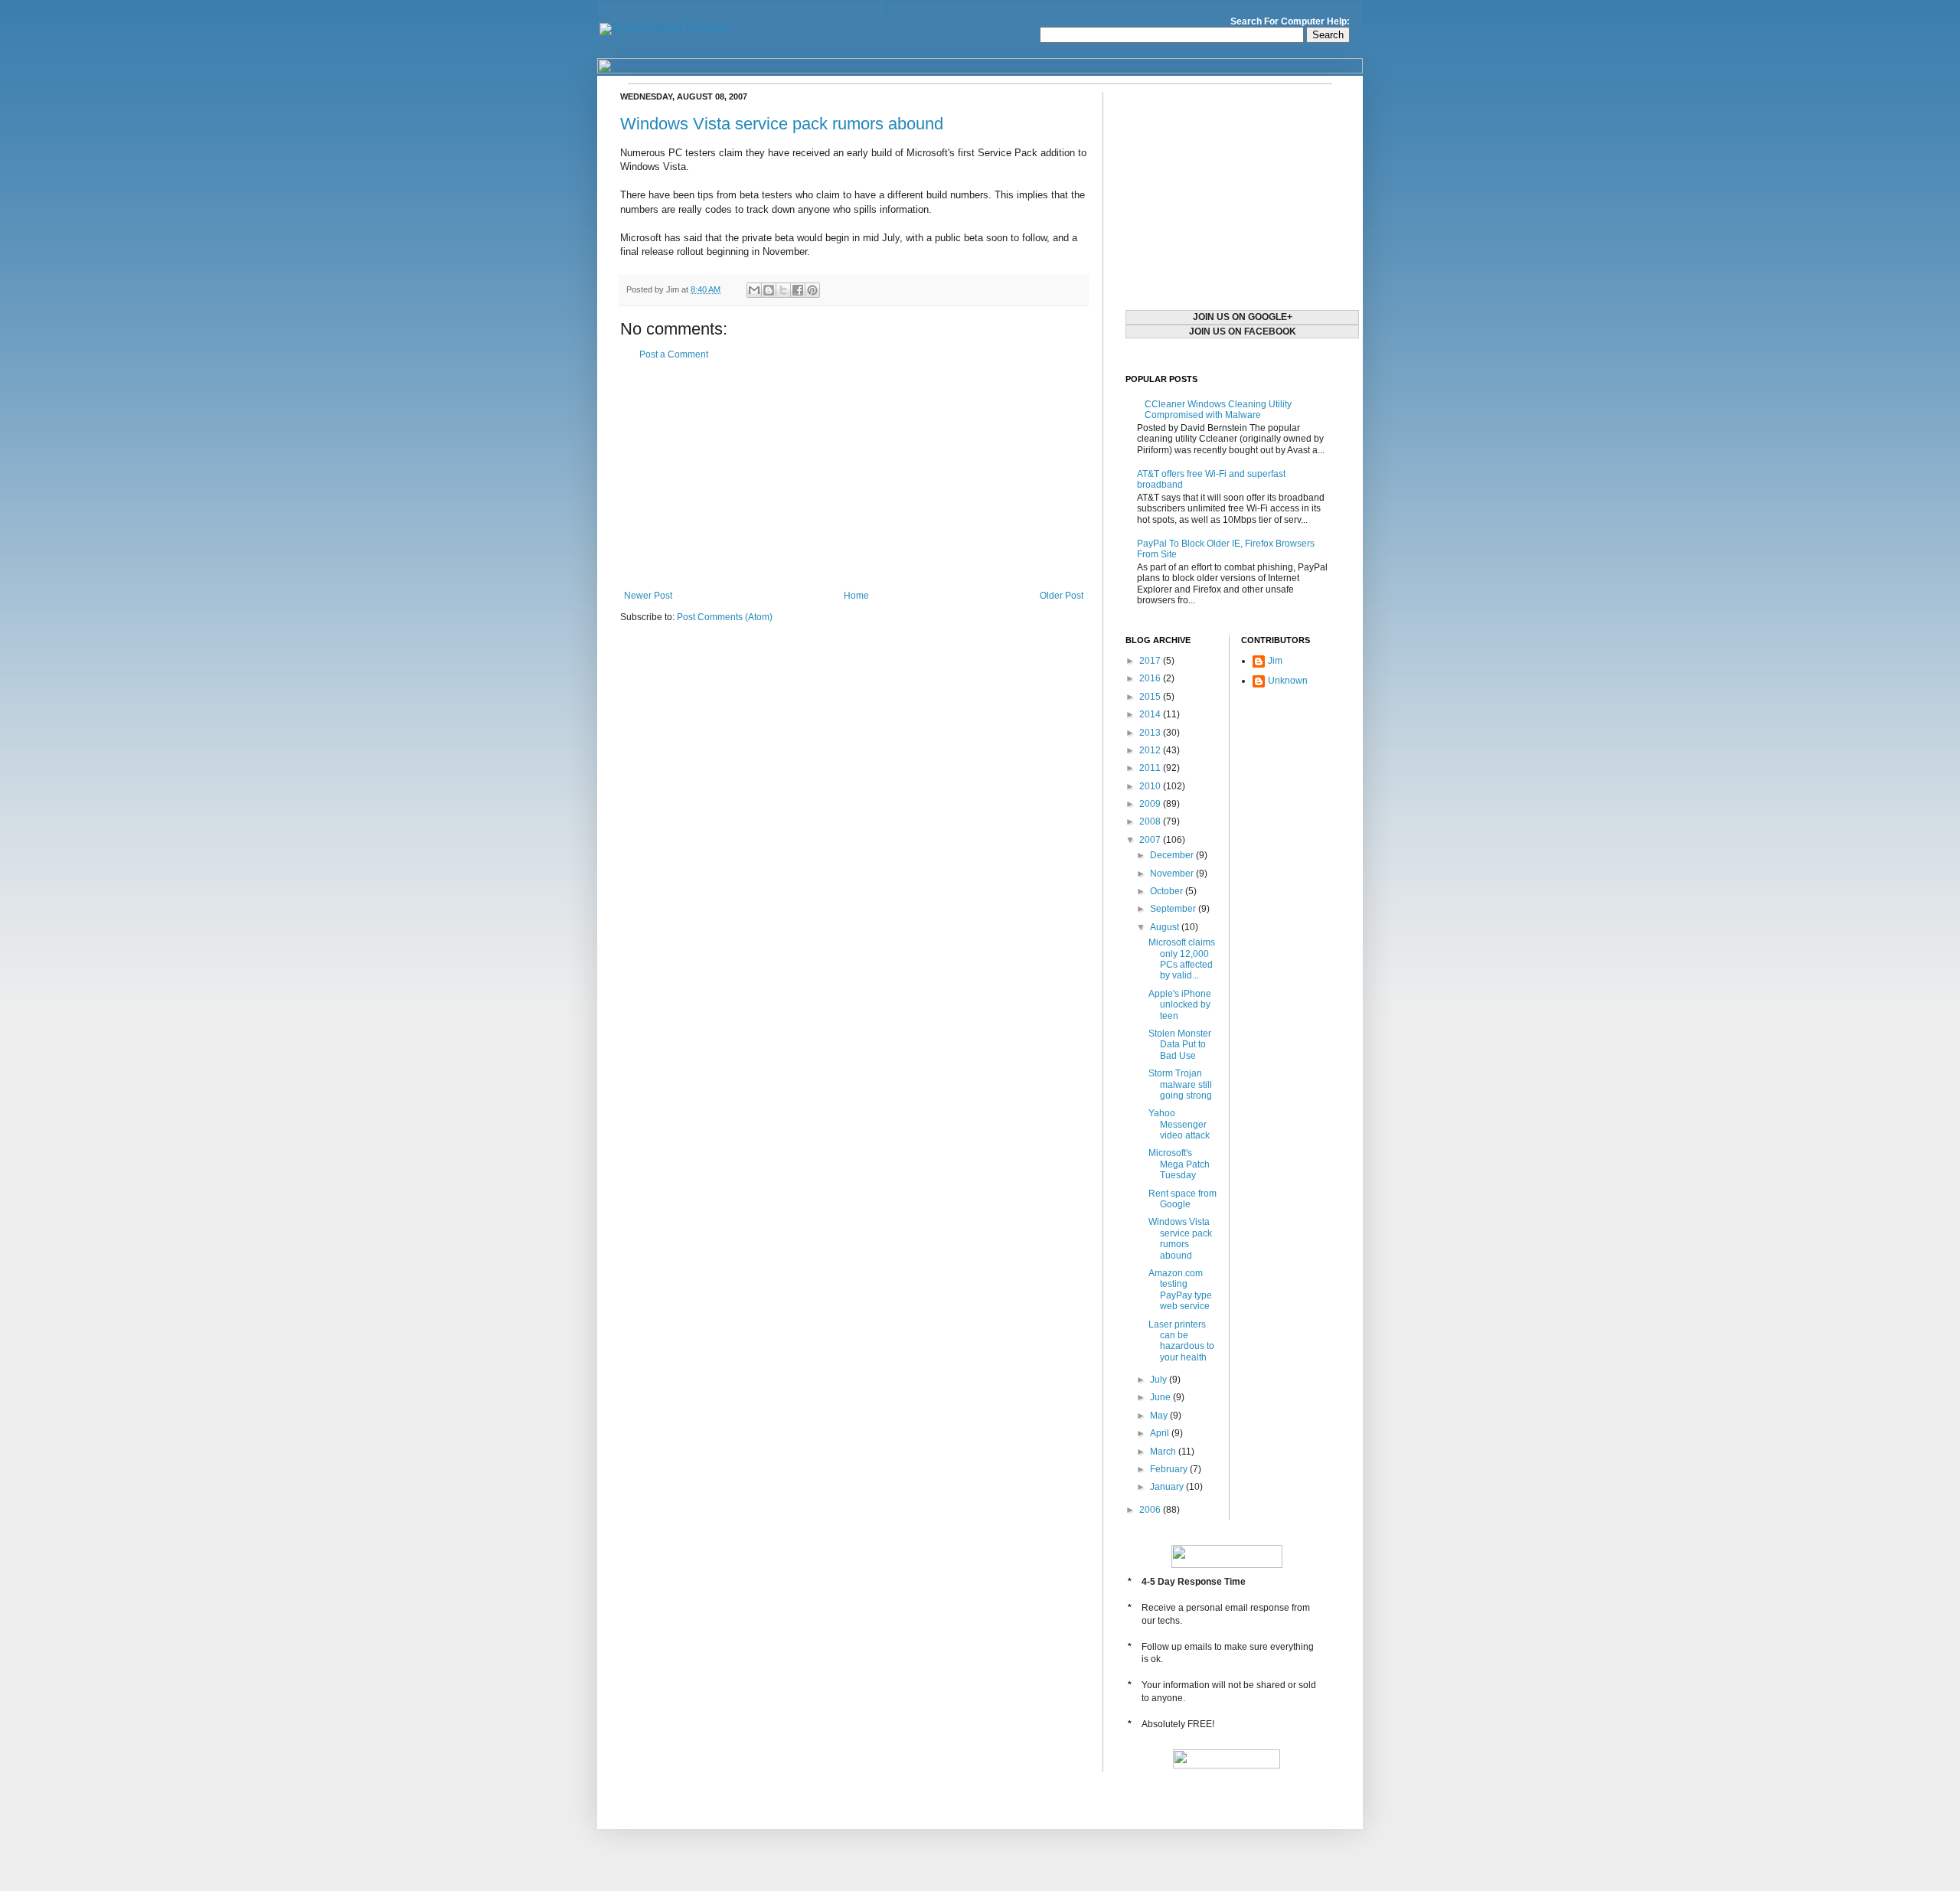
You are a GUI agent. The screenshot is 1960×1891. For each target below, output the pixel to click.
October (1168, 891)
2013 (1151, 733)
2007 (1151, 840)
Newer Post (648, 596)
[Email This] (754, 290)
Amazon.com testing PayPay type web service (1180, 1290)
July (1160, 1380)
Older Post (1062, 596)
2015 (1151, 697)
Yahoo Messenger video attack (1179, 1124)
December (1173, 855)
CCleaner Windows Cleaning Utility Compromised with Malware (1218, 410)
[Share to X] (783, 290)
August (1166, 927)
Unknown (1288, 681)
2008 (1151, 821)
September (1174, 909)
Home (856, 596)
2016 (1151, 678)
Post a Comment (674, 354)
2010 (1151, 786)
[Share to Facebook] (798, 290)
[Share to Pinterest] (812, 290)
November (1173, 874)
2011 (1151, 768)
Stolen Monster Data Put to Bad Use (1180, 1045)
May (1160, 1416)
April (1161, 1433)
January (1168, 1487)
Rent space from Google (1183, 1199)
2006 (1151, 1510)
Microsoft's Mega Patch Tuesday (1179, 1164)
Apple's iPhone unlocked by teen (1180, 1005)
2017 (1151, 661)
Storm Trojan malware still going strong (1180, 1084)
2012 (1151, 750)
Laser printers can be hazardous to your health (1181, 1341)
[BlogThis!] (769, 290)
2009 (1151, 804)
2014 (1151, 714)
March (1164, 1452)
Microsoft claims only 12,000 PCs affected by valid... (1182, 959)
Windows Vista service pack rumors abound (782, 124)
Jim (1275, 661)
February (1170, 1469)
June (1161, 1397)
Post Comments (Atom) (725, 617)
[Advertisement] (854, 475)
